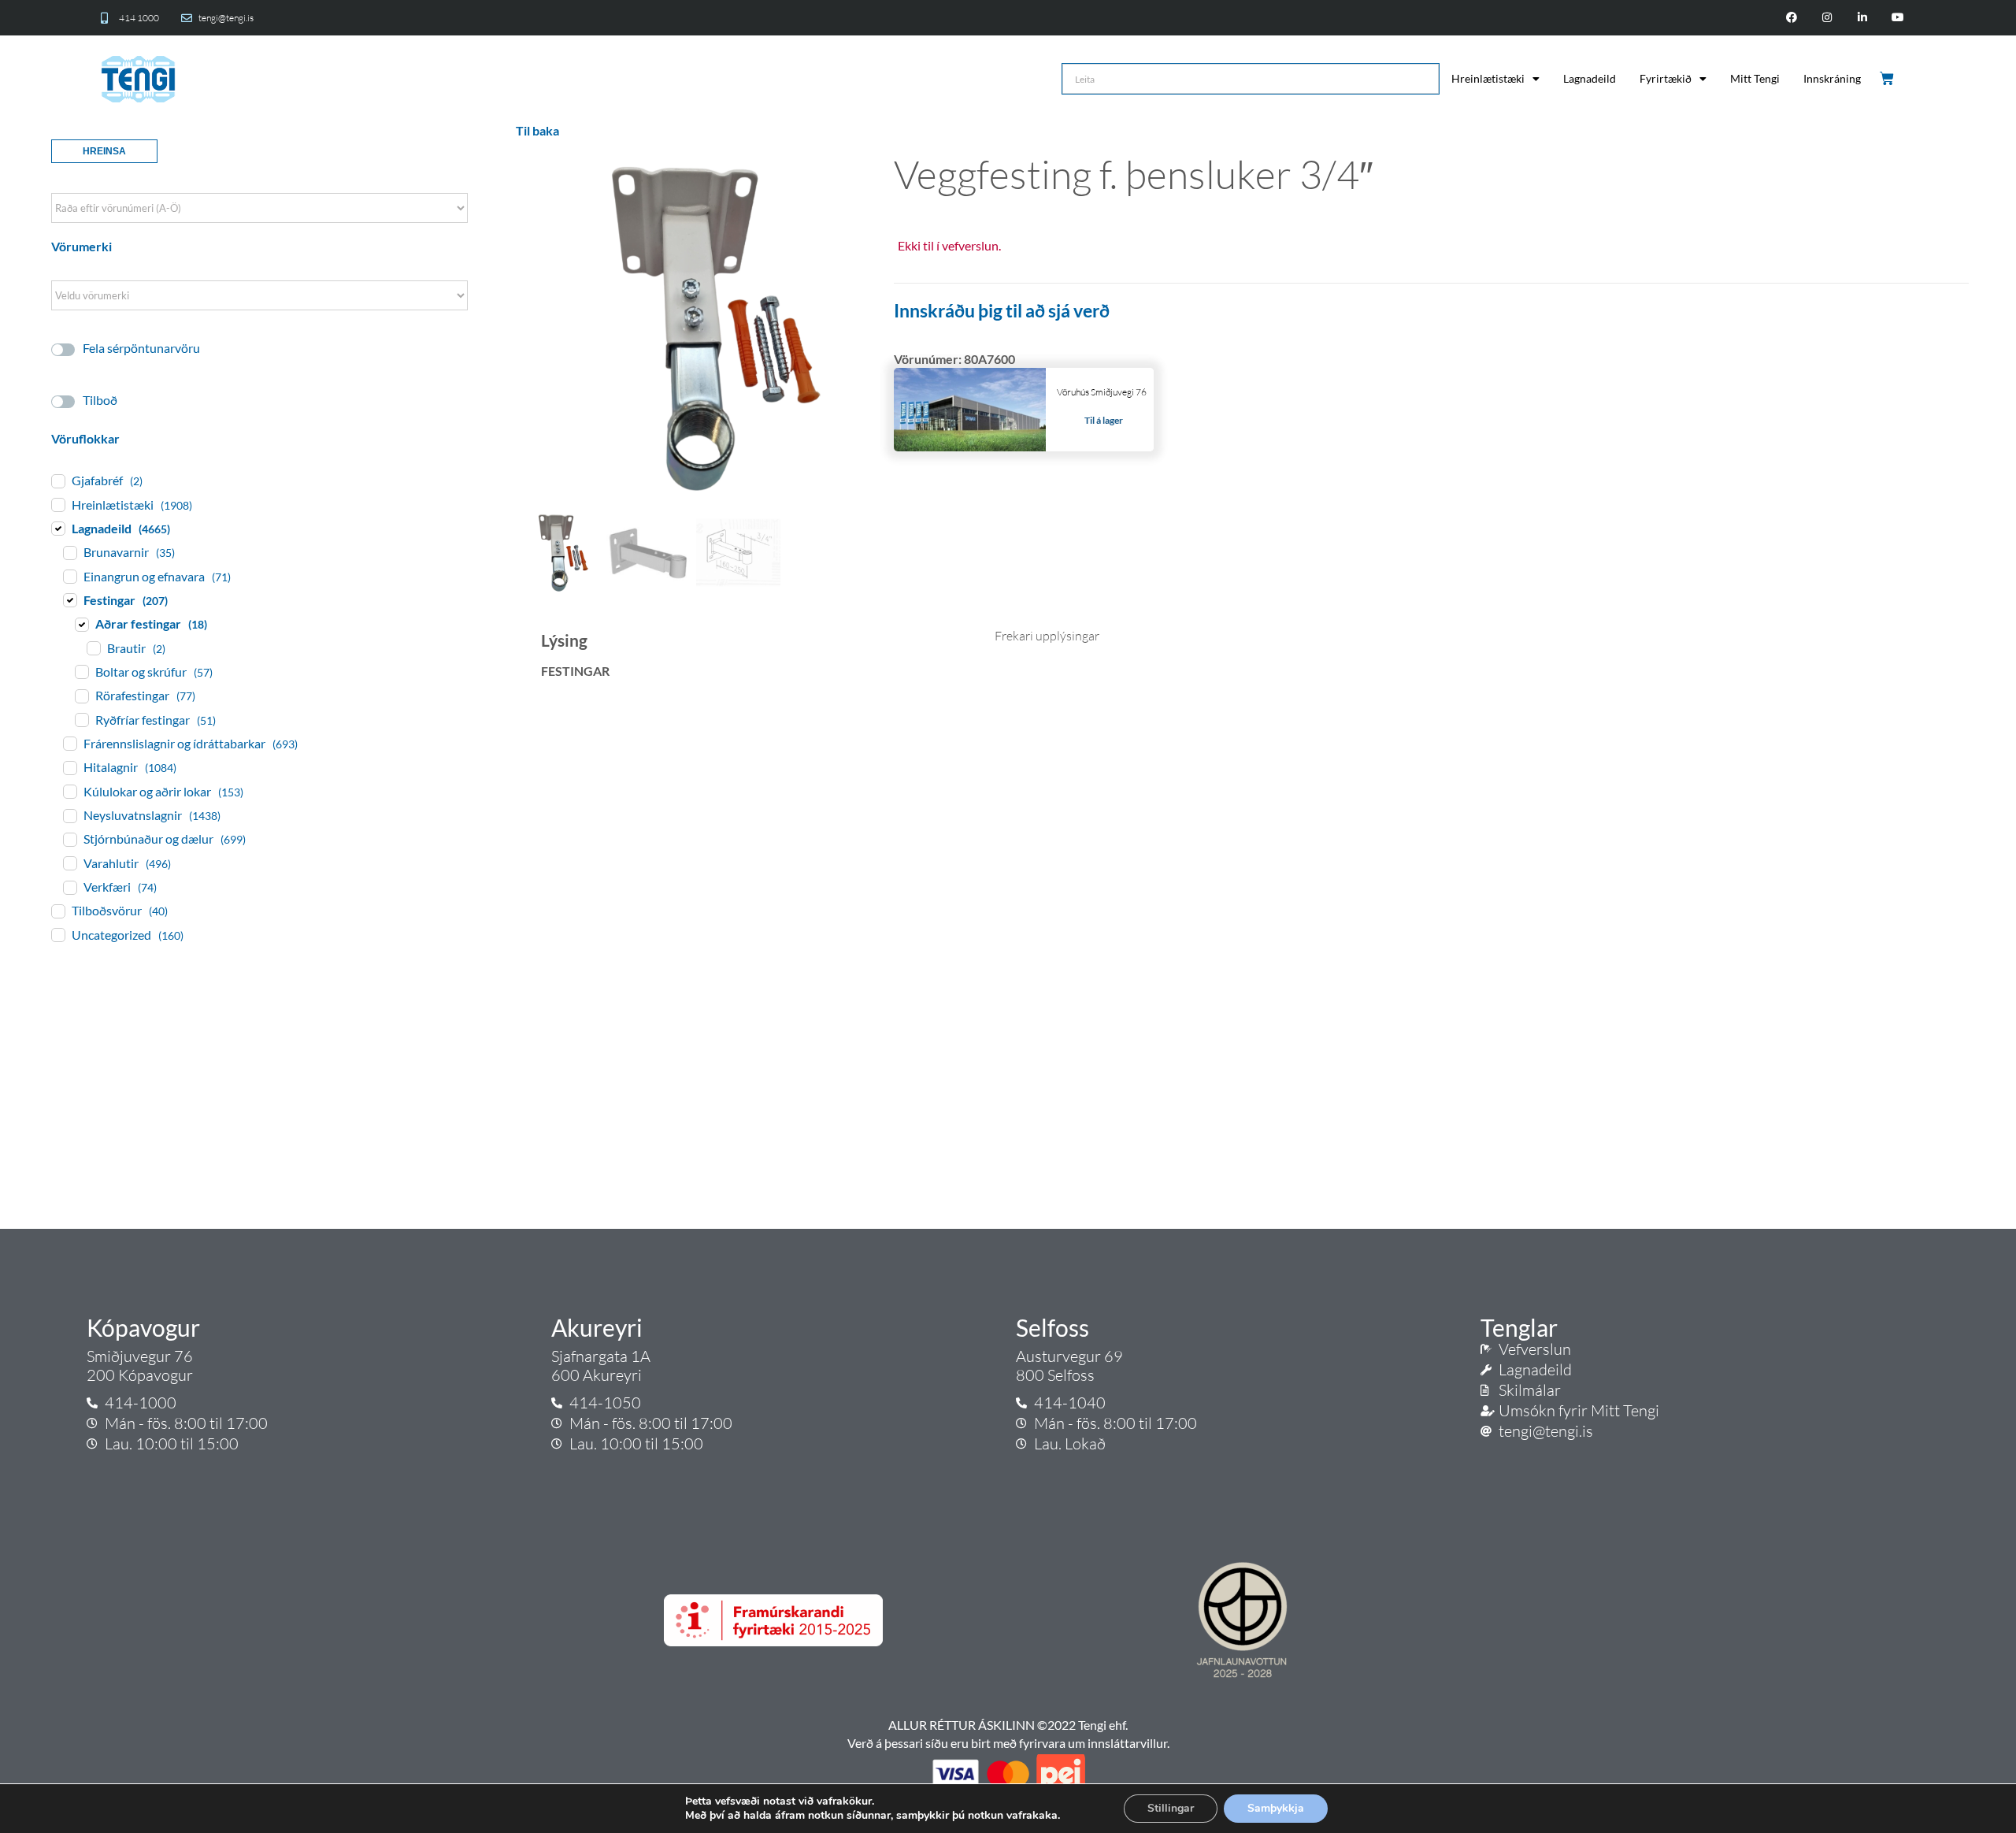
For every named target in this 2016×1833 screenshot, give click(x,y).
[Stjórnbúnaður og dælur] (69, 839)
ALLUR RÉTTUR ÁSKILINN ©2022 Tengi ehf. (1008, 1725)
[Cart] (1888, 79)
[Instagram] (1827, 18)
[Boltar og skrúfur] (81, 671)
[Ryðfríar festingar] (81, 719)
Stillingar (1171, 1808)
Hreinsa (104, 151)
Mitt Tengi (1755, 78)
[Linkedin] (1862, 18)
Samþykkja (1276, 1808)
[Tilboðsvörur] (57, 911)
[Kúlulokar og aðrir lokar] (69, 791)
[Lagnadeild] (57, 528)
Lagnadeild (1590, 78)
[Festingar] (69, 599)
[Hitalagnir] (69, 767)
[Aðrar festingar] (81, 624)
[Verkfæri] (69, 887)
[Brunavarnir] (69, 552)
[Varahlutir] (69, 863)
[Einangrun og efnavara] (69, 576)
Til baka (537, 130)
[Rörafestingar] (81, 696)
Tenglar (1519, 1327)
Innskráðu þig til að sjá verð (1002, 310)
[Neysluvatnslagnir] (69, 815)
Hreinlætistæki (1488, 78)
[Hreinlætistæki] (57, 504)
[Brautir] (93, 647)
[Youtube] (1897, 18)
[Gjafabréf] (57, 481)
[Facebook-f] (1792, 18)
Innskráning (1832, 78)
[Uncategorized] (57, 934)
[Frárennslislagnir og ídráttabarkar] (69, 743)
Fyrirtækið (1666, 78)
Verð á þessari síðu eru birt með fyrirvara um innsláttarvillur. (1008, 1743)
